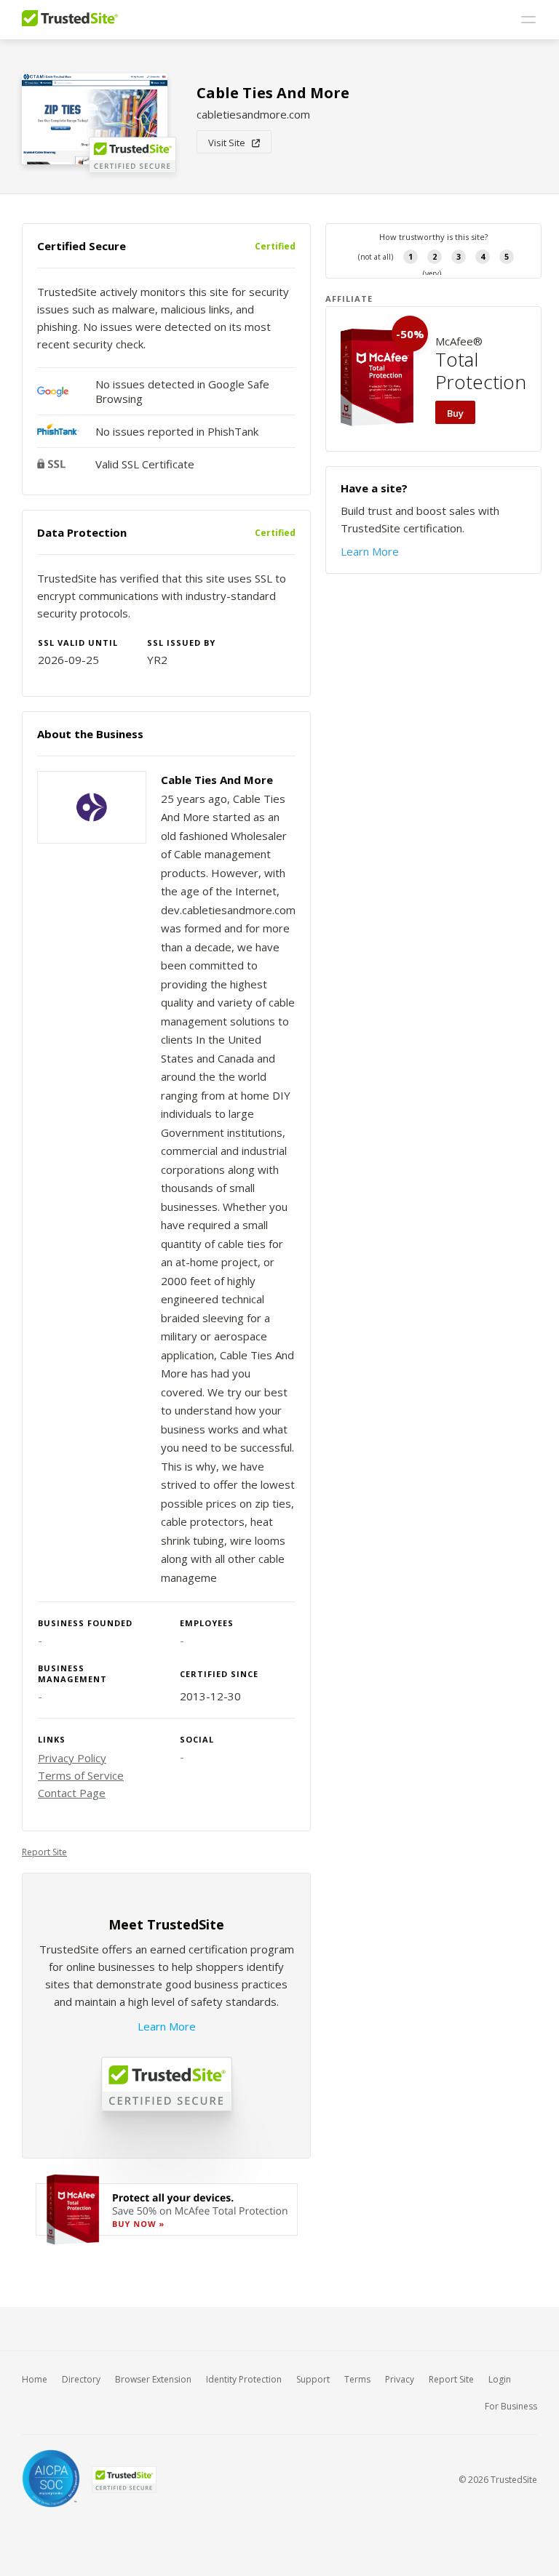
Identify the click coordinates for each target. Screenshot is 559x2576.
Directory (81, 2379)
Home (35, 2379)
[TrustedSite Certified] (124, 2480)
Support (313, 2379)
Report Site (44, 1852)
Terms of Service (81, 1775)
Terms (357, 2379)
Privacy (400, 2379)
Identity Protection (244, 2379)
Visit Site (230, 143)
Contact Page (72, 1793)
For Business (511, 2406)
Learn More (167, 2026)
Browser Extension (153, 2379)
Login (500, 2379)
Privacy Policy (72, 1758)
